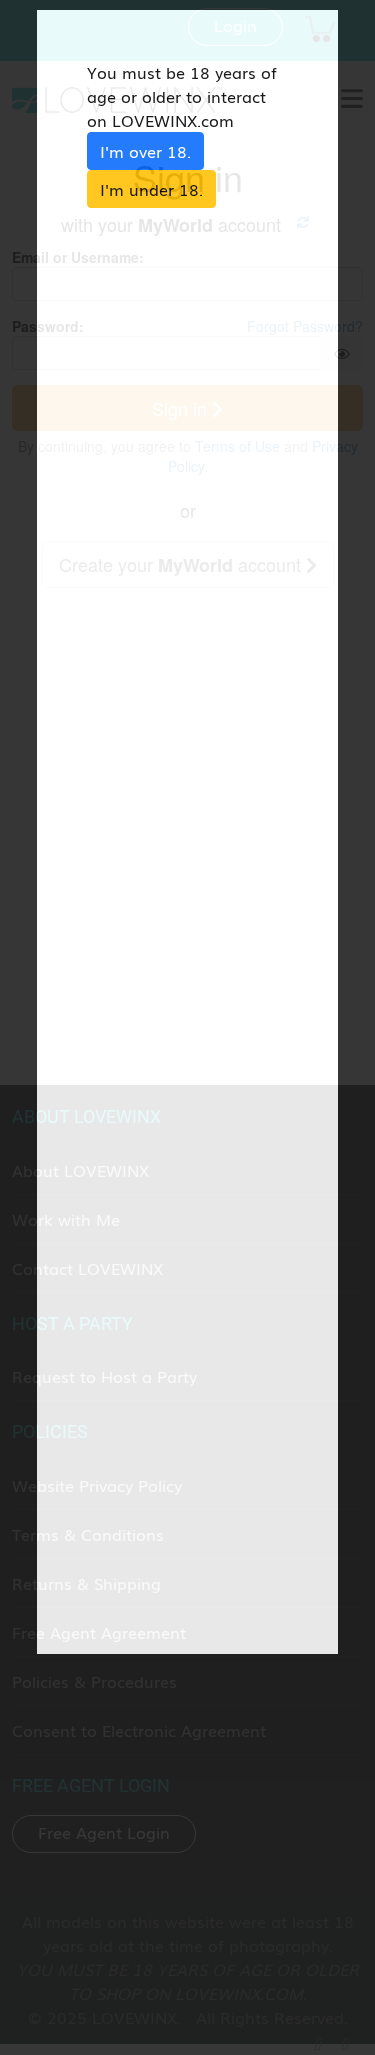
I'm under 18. (151, 189)
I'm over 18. (145, 151)
